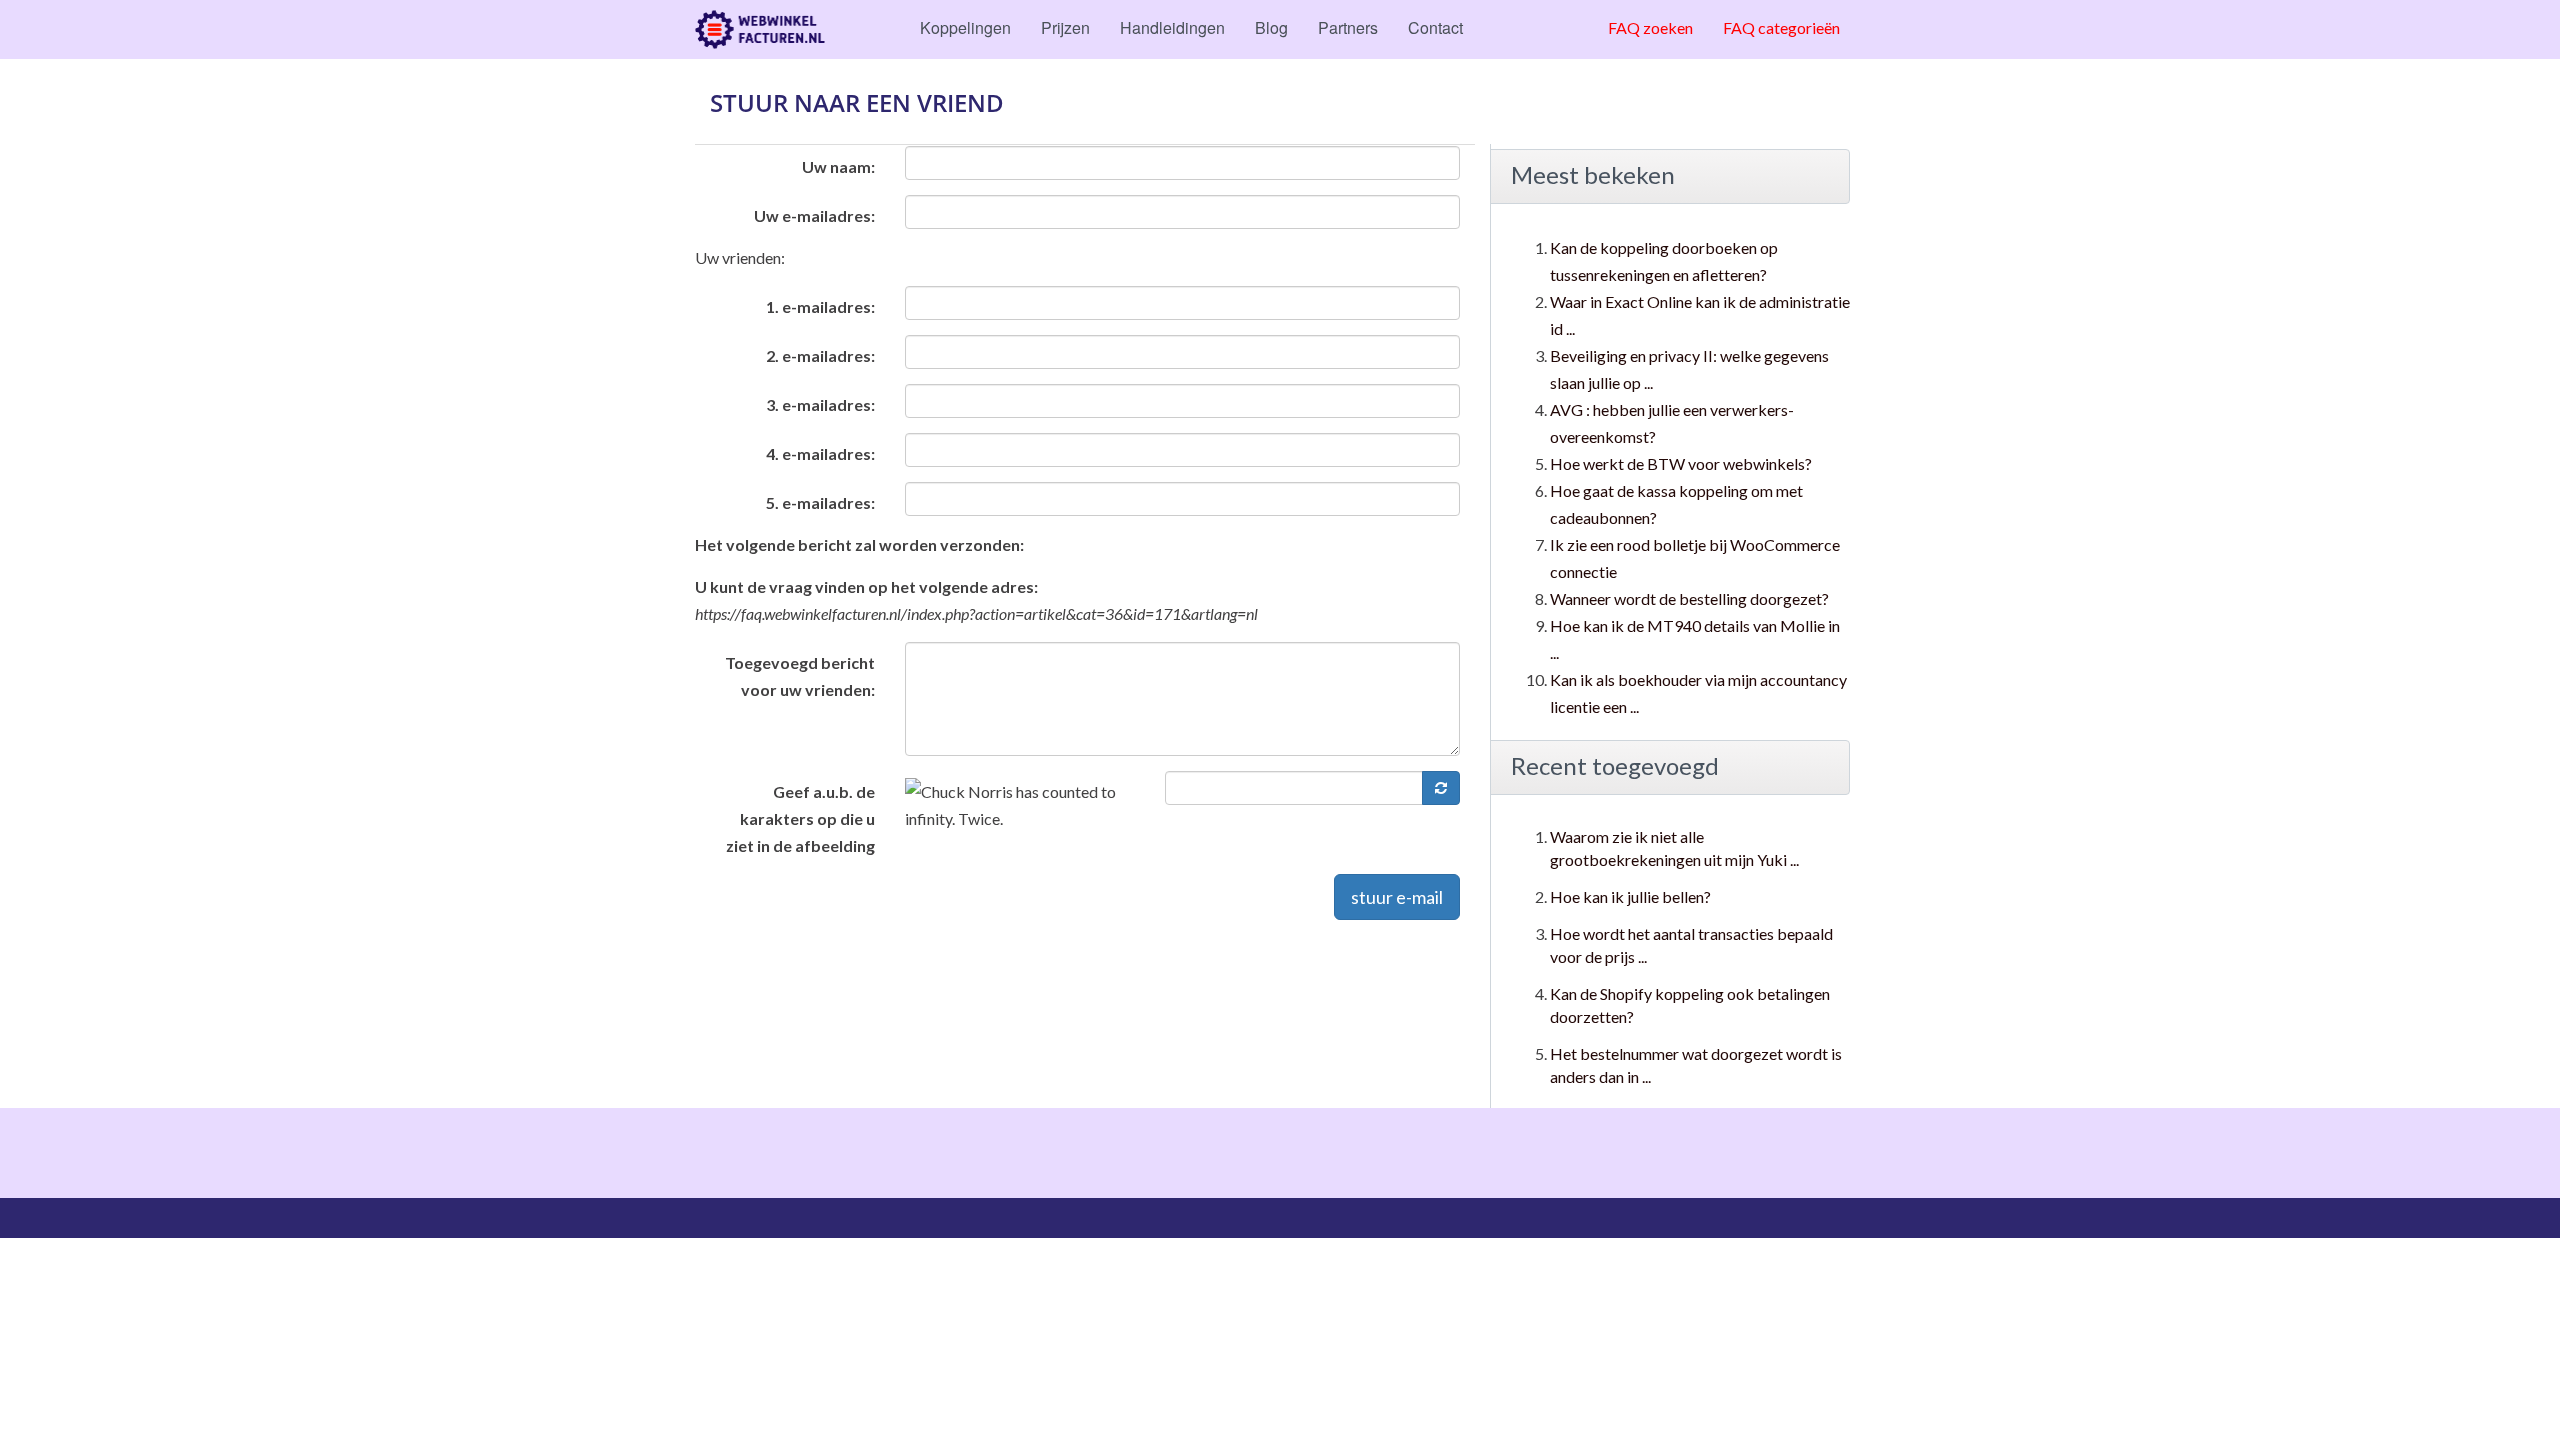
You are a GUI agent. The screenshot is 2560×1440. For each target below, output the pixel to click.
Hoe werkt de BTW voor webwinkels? (1681, 463)
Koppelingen (965, 27)
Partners (1348, 27)
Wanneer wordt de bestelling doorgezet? (1689, 598)
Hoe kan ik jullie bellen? (1630, 896)
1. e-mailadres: (820, 306)
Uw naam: (838, 166)
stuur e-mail (1397, 897)
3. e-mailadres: (820, 404)
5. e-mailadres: (820, 502)
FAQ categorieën (1781, 27)
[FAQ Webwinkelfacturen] (760, 29)
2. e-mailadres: (820, 355)
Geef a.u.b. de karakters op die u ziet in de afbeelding (800, 818)
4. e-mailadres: (820, 453)
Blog (1271, 27)
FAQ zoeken (1650, 27)
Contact (1435, 27)
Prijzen (1065, 27)
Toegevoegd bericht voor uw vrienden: (800, 676)
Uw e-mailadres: (814, 215)
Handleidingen (1172, 27)
